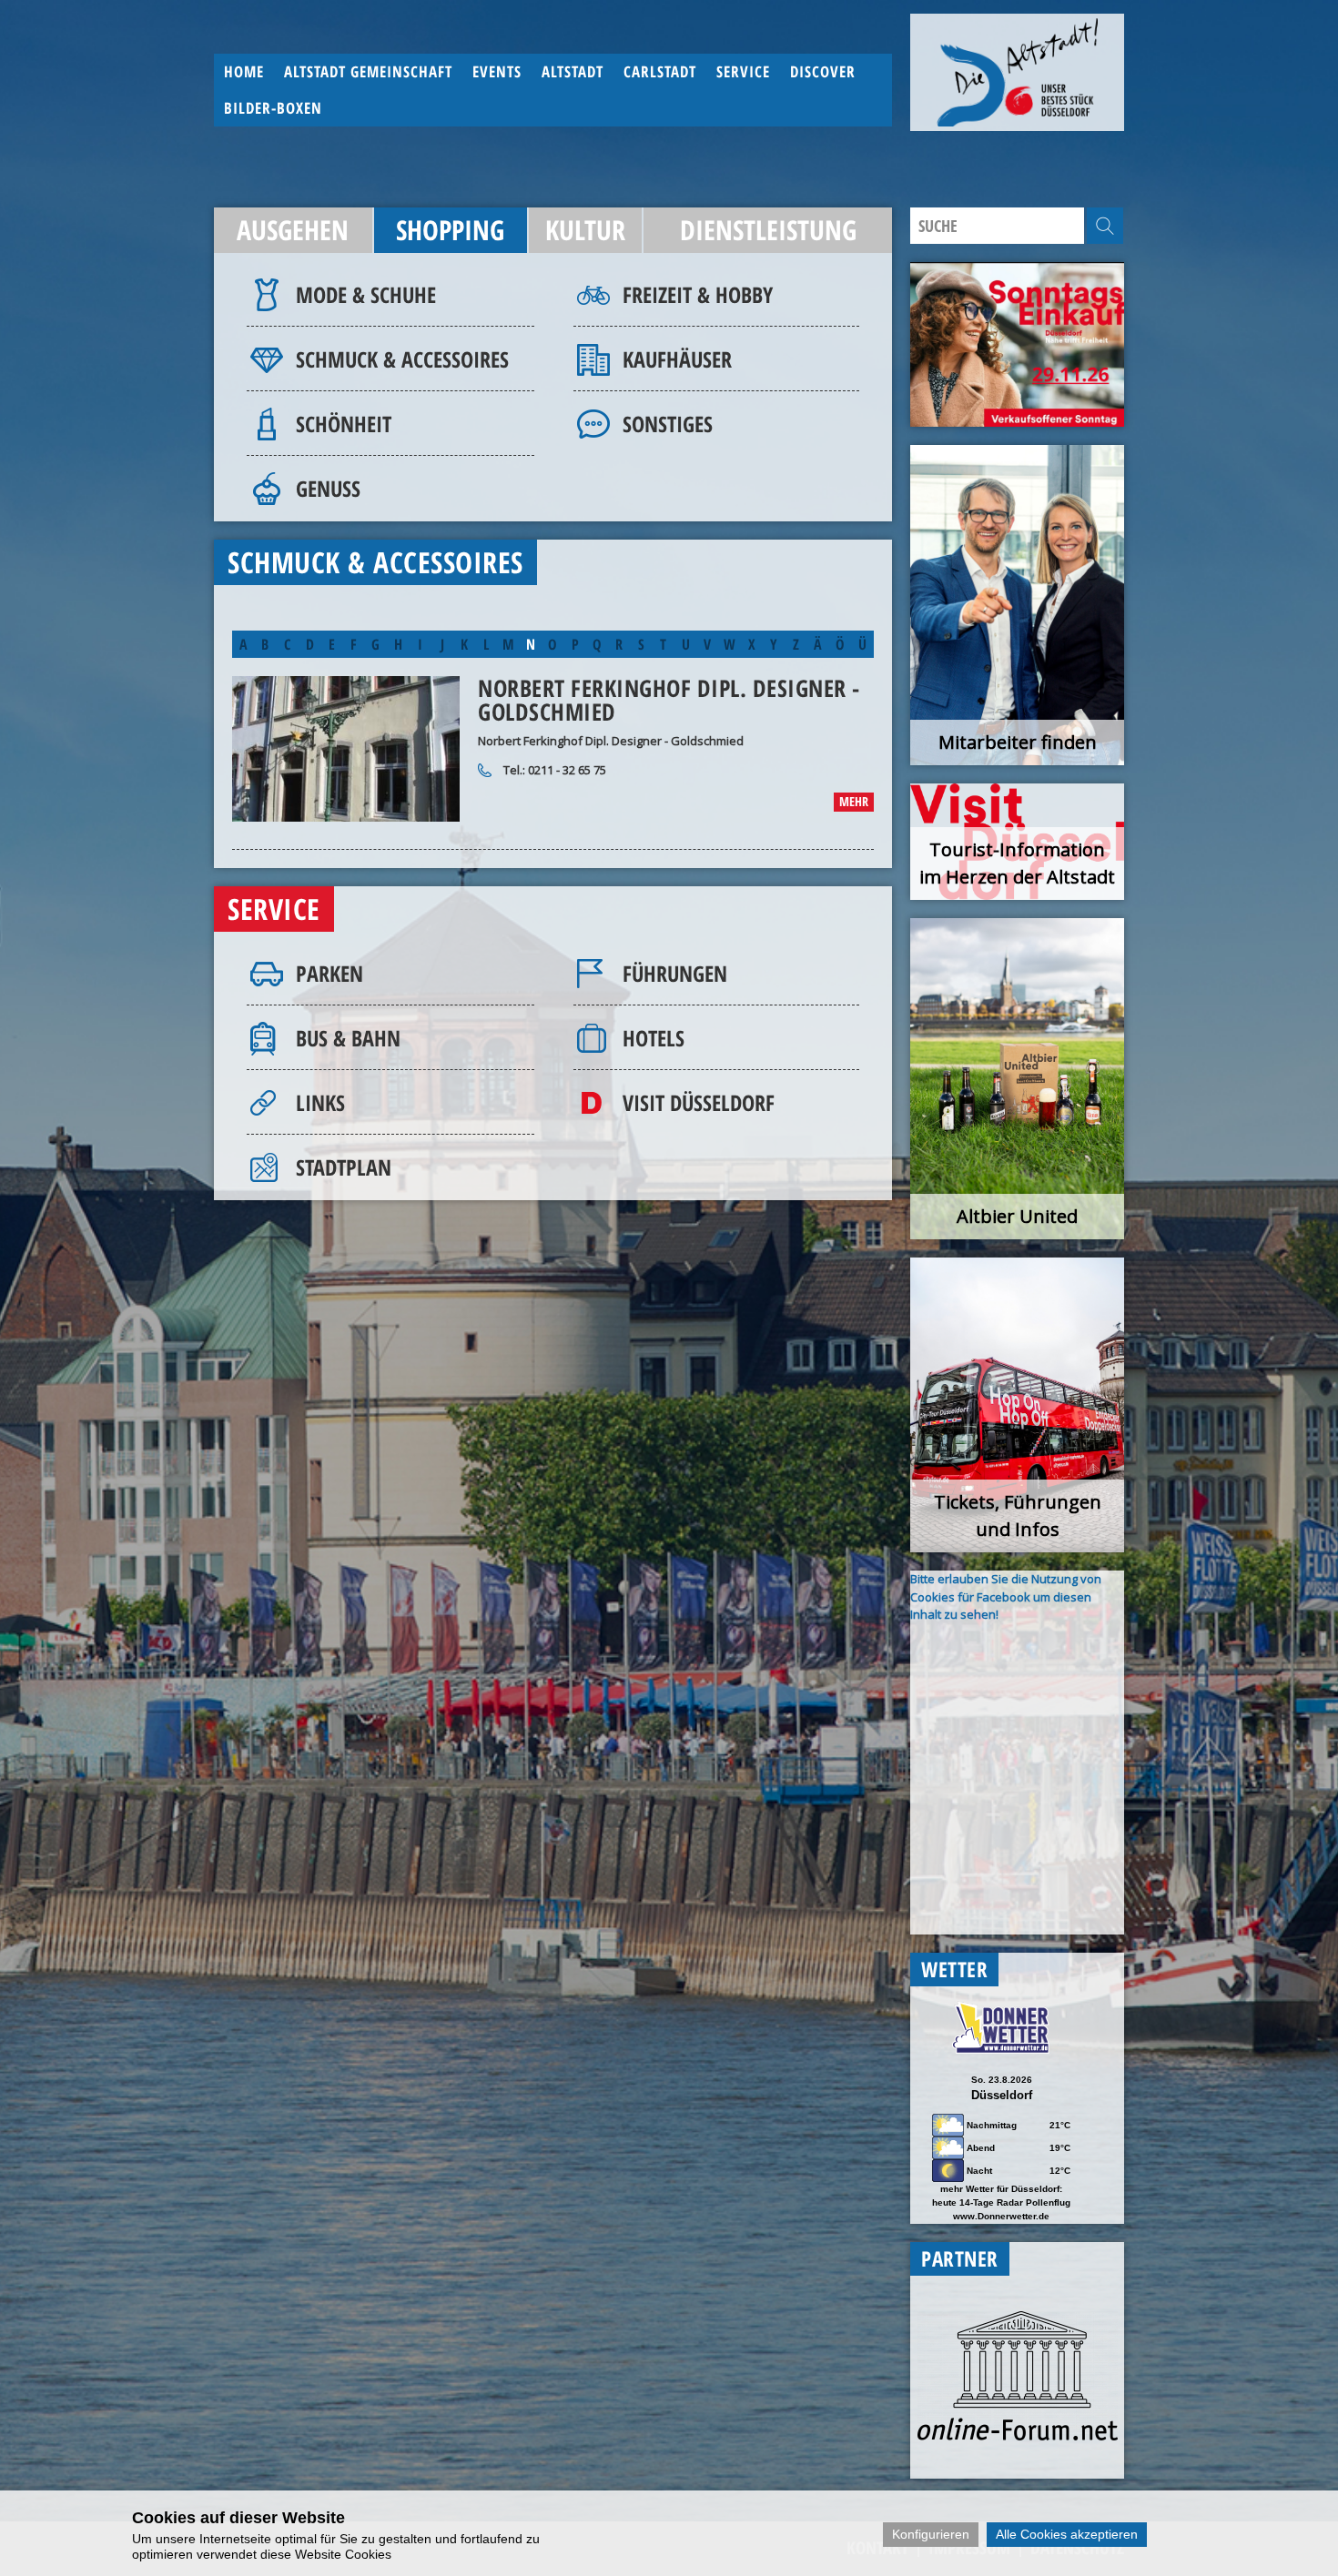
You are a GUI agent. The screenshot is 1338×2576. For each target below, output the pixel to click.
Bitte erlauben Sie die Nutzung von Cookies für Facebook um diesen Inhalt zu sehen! (1006, 1596)
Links (320, 1102)
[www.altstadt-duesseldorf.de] (1017, 72)
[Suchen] (1105, 226)
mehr (854, 801)
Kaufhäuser (677, 359)
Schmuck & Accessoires (402, 359)
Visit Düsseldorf (699, 1102)
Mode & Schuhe (366, 294)
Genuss (328, 488)
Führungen (675, 973)
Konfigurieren (931, 2534)
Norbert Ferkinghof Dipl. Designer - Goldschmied (669, 700)
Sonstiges (668, 424)
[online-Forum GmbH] (1018, 2436)
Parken (329, 973)
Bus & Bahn (348, 1038)
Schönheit (344, 424)
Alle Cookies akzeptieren (1067, 2534)
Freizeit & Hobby (698, 294)
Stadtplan (344, 1167)
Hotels (654, 1038)
